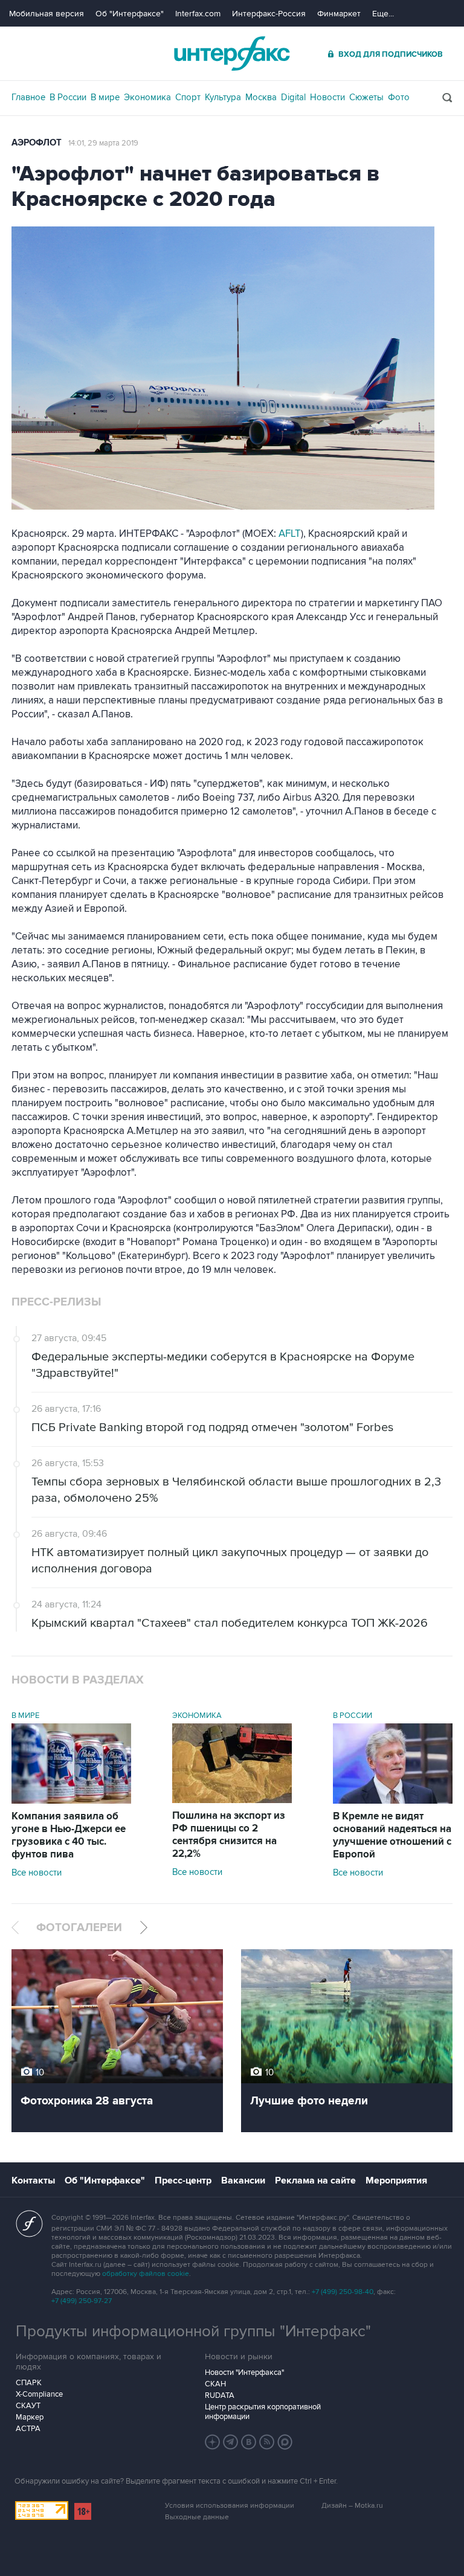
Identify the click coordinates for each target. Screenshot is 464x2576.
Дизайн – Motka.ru (352, 2506)
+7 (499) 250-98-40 (343, 2292)
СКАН (215, 2384)
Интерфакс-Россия (269, 14)
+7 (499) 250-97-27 (82, 2301)
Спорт (188, 97)
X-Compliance (39, 2394)
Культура (223, 97)
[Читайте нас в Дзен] (213, 2442)
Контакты (33, 2180)
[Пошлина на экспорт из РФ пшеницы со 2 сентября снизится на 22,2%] (232, 1800)
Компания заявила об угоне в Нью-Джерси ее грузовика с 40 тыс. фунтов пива (69, 1835)
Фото (399, 97)
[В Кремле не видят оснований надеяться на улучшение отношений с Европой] (393, 1801)
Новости (327, 97)
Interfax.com (198, 14)
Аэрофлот (37, 143)
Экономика (147, 97)
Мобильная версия (47, 14)
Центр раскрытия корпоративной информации (263, 2412)
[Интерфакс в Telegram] (231, 2442)
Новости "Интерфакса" (244, 2373)
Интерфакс (232, 53)
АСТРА (28, 2429)
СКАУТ (28, 2406)
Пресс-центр (183, 2180)
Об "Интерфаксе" (130, 14)
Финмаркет (339, 14)
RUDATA (220, 2395)
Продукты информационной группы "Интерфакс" (193, 2331)
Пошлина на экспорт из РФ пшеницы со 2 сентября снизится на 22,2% (229, 1835)
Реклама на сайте (315, 2180)
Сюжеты (366, 97)
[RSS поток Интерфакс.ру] (267, 2442)
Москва (261, 97)
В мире (105, 97)
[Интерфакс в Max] (285, 2442)
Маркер (30, 2417)
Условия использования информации (230, 2506)
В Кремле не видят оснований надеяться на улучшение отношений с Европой (392, 1835)
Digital (293, 97)
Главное (28, 97)
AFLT (290, 534)
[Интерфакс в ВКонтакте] (249, 2442)
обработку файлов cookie (146, 2274)
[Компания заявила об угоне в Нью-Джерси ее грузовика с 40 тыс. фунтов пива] (71, 1801)
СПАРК (29, 2383)
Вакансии (243, 2180)
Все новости (37, 1873)
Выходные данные (197, 2517)
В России (68, 97)
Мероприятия (396, 2180)
